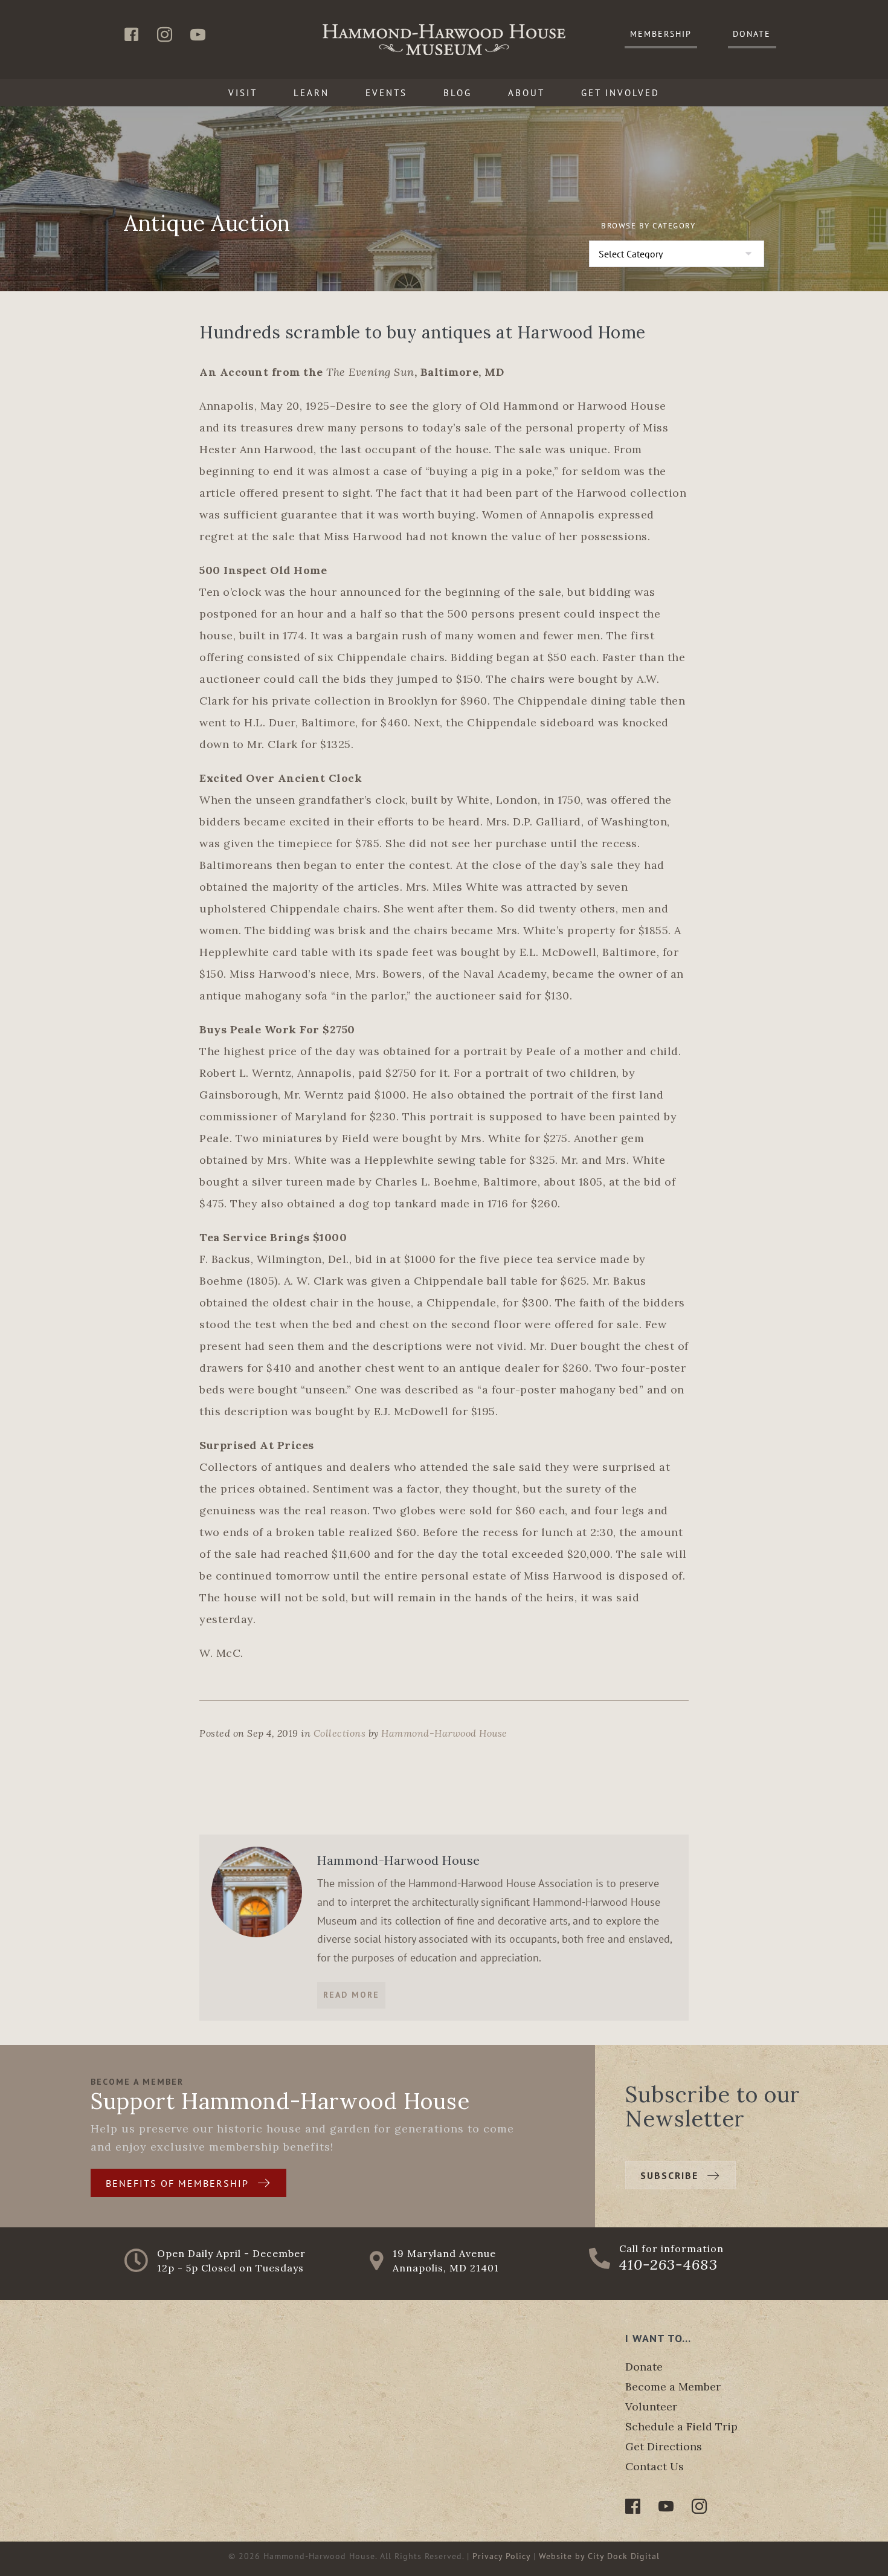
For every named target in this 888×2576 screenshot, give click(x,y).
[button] (661, 35)
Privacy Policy (501, 2556)
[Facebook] (633, 2506)
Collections (340, 1733)
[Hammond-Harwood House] (257, 1891)
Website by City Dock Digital (599, 2556)
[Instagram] (699, 2506)
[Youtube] (666, 2506)
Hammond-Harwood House (444, 1733)
